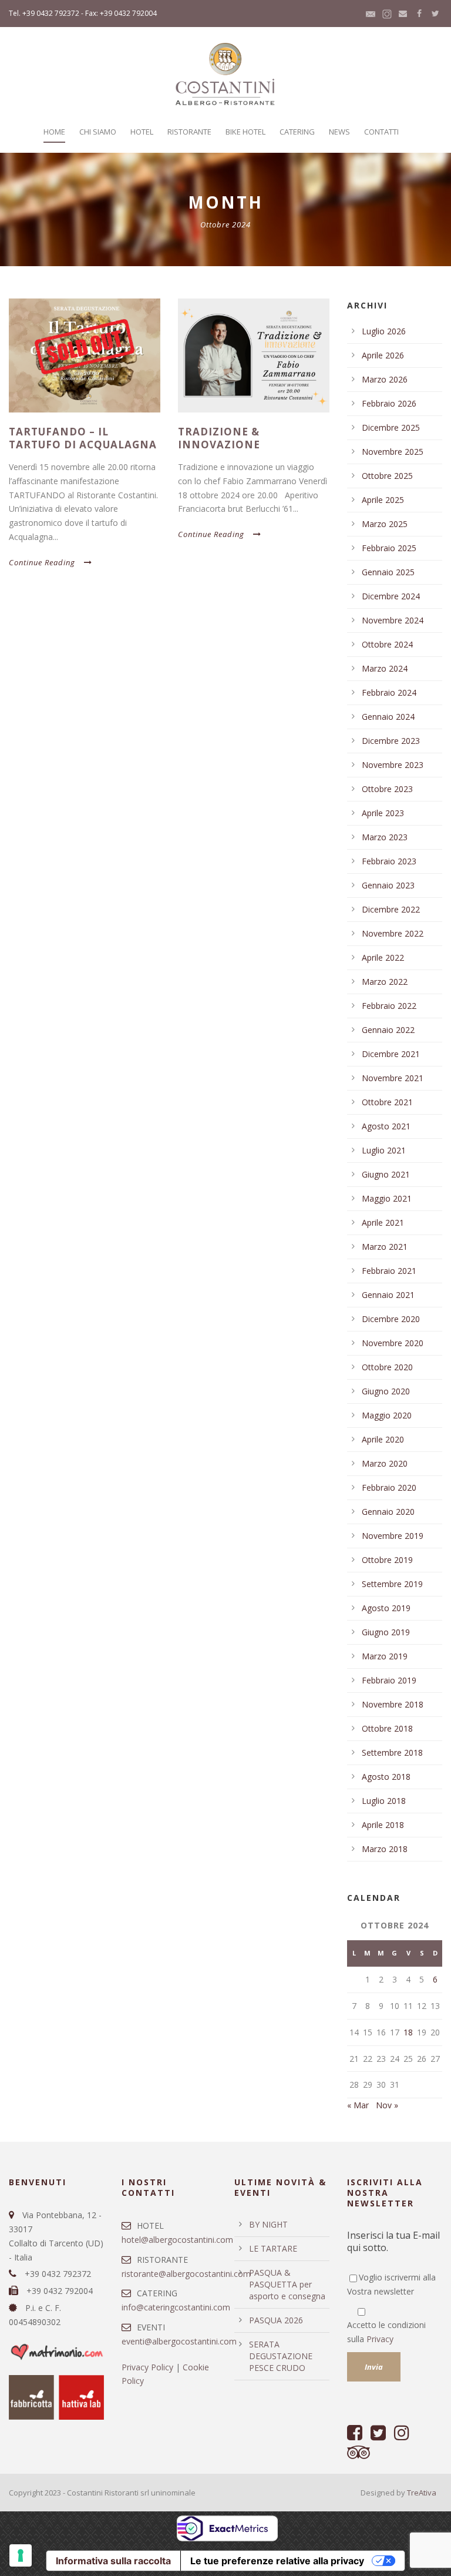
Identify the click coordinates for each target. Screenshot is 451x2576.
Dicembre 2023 (391, 741)
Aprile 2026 (383, 355)
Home (54, 132)
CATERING (297, 132)
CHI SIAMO (98, 132)
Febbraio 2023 (389, 861)
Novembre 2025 (393, 452)
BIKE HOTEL (245, 132)
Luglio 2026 (384, 331)
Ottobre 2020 (387, 1367)
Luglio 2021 (384, 1150)
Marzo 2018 (385, 1849)
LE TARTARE (273, 2248)
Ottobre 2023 (387, 789)
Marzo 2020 (385, 1463)
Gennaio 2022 (388, 1030)
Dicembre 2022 (391, 909)
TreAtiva (422, 2493)
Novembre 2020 (393, 1343)
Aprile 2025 (383, 500)
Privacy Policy (147, 2367)
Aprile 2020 (383, 1439)
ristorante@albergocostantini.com (186, 2274)
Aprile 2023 (383, 813)
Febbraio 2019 (389, 1680)
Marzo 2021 (385, 1247)
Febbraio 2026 (389, 403)
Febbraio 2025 (389, 548)
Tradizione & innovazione (219, 438)
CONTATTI (381, 132)
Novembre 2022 (393, 933)
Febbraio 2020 (389, 1487)
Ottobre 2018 (387, 1728)
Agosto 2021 (386, 1126)
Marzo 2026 (385, 379)
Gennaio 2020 (388, 1512)
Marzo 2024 (385, 668)
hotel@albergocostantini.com (177, 2240)
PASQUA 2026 (276, 2320)
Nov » (387, 2105)
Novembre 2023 (393, 765)
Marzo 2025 (385, 524)
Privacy (380, 2339)
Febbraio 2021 (389, 1271)
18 (408, 2032)
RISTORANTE (189, 132)
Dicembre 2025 (391, 427)
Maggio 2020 (387, 1415)
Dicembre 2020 (391, 1319)
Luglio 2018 (384, 1801)
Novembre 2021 (393, 1078)
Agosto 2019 (386, 1608)
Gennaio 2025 (388, 572)
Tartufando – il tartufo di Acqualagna (83, 438)
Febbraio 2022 (389, 1006)
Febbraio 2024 (389, 692)
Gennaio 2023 (388, 885)
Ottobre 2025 (387, 476)
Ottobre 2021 (387, 1102)
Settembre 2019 (392, 1584)
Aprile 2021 (383, 1222)
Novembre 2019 (393, 1536)
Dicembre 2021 (391, 1054)
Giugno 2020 (386, 1391)
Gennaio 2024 (388, 717)
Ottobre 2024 (387, 644)
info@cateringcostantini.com (176, 2307)
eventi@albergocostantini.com (179, 2341)
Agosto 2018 (386, 1777)
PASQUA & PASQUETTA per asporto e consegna (287, 2284)
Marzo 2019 (385, 1656)
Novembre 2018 (393, 1704)
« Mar (358, 2105)
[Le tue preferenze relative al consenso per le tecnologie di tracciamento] (21, 2555)
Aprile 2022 (383, 957)
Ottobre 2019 (387, 1560)
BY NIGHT (268, 2224)
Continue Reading (42, 562)
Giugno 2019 (386, 1632)
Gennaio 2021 (388, 1295)
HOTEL (142, 132)
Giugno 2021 (386, 1174)
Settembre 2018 (392, 1752)
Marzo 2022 (385, 982)
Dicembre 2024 (391, 596)
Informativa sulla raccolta (113, 2561)
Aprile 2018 (383, 1825)
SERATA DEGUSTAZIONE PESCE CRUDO (281, 2356)
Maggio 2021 (387, 1198)
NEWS (339, 132)
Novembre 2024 (393, 620)
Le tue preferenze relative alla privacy (277, 2561)
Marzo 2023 (385, 837)
